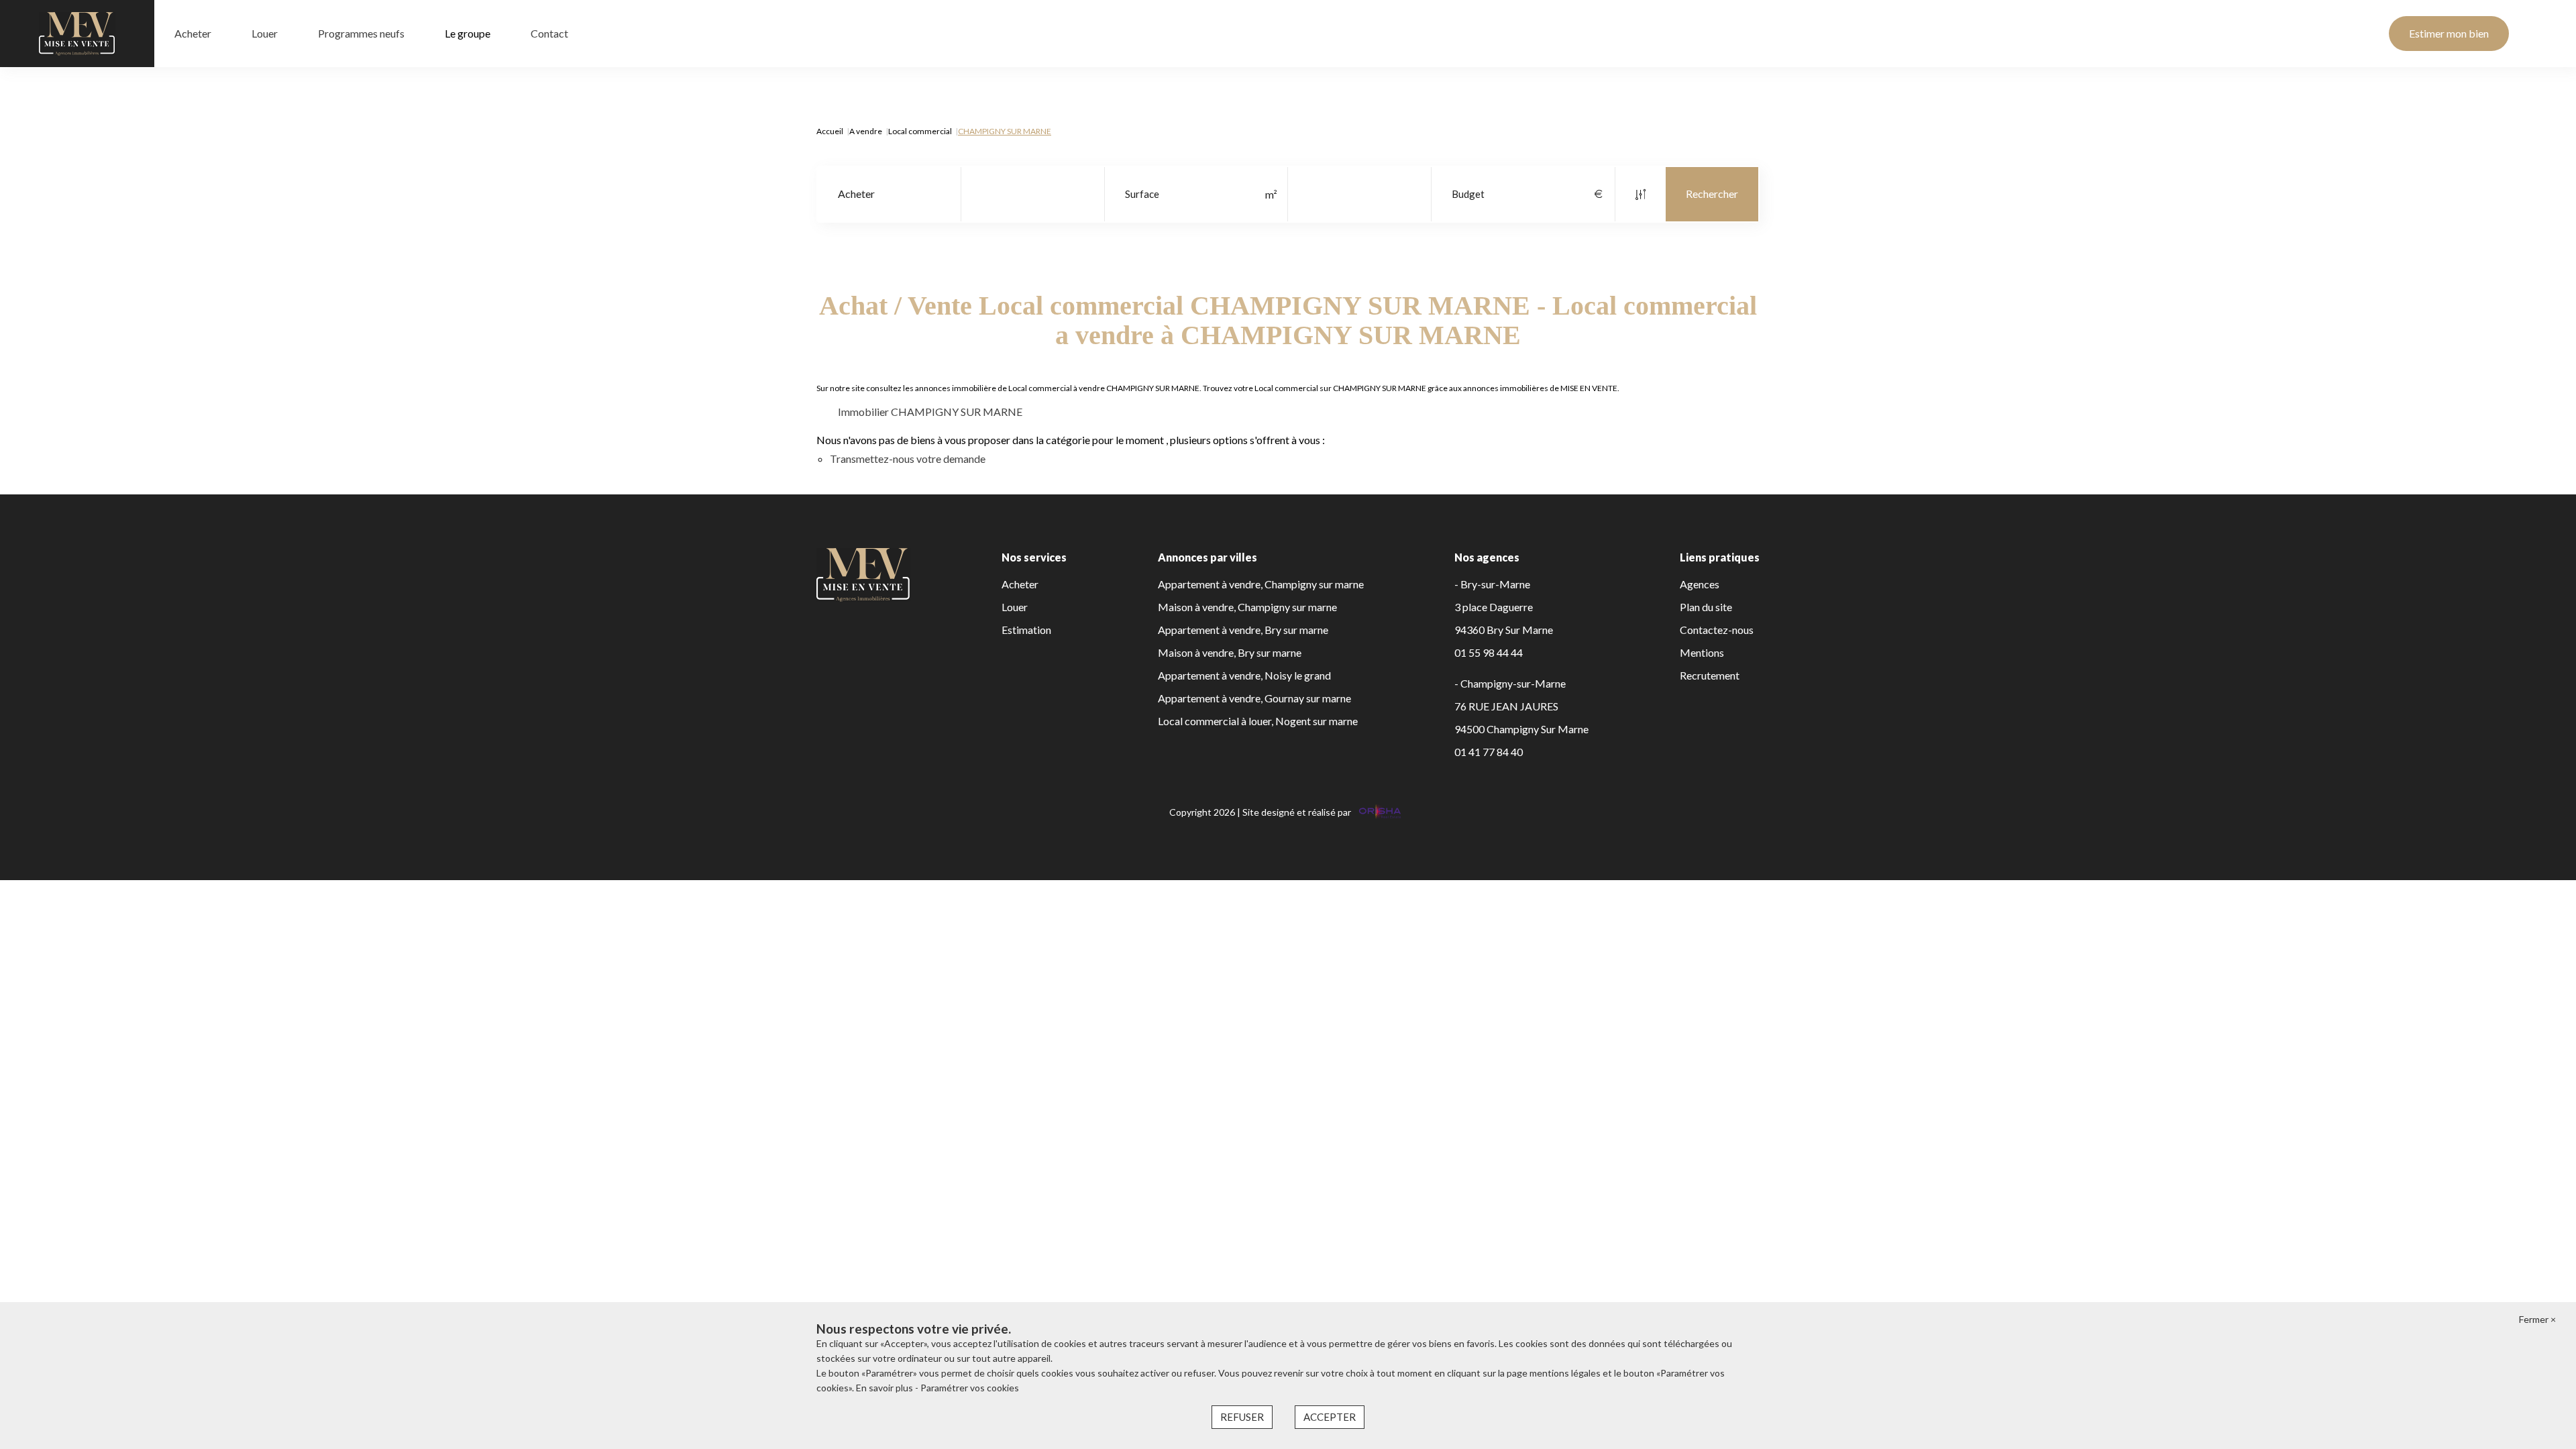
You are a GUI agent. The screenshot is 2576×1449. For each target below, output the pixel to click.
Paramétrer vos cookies (970, 1388)
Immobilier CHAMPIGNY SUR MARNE (930, 412)
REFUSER (1242, 1417)
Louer (265, 33)
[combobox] (889, 194)
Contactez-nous (1717, 630)
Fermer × (2537, 1319)
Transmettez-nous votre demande (908, 459)
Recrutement (1710, 675)
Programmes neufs (361, 33)
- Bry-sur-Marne (1492, 584)
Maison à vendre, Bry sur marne (1230, 652)
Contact (549, 33)
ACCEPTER (1330, 1417)
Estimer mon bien (2449, 33)
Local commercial (920, 131)
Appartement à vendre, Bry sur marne (1243, 630)
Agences (1700, 584)
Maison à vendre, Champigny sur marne (1247, 607)
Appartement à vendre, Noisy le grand (1244, 675)
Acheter (193, 33)
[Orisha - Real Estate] (1379, 812)
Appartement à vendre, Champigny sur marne (1261, 584)
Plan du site (1706, 607)
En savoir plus (885, 1388)
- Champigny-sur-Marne (1510, 683)
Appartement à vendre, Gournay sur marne (1254, 698)
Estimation (1026, 630)
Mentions (1702, 652)
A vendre (866, 131)
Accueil (830, 131)
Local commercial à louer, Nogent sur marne (1258, 721)
